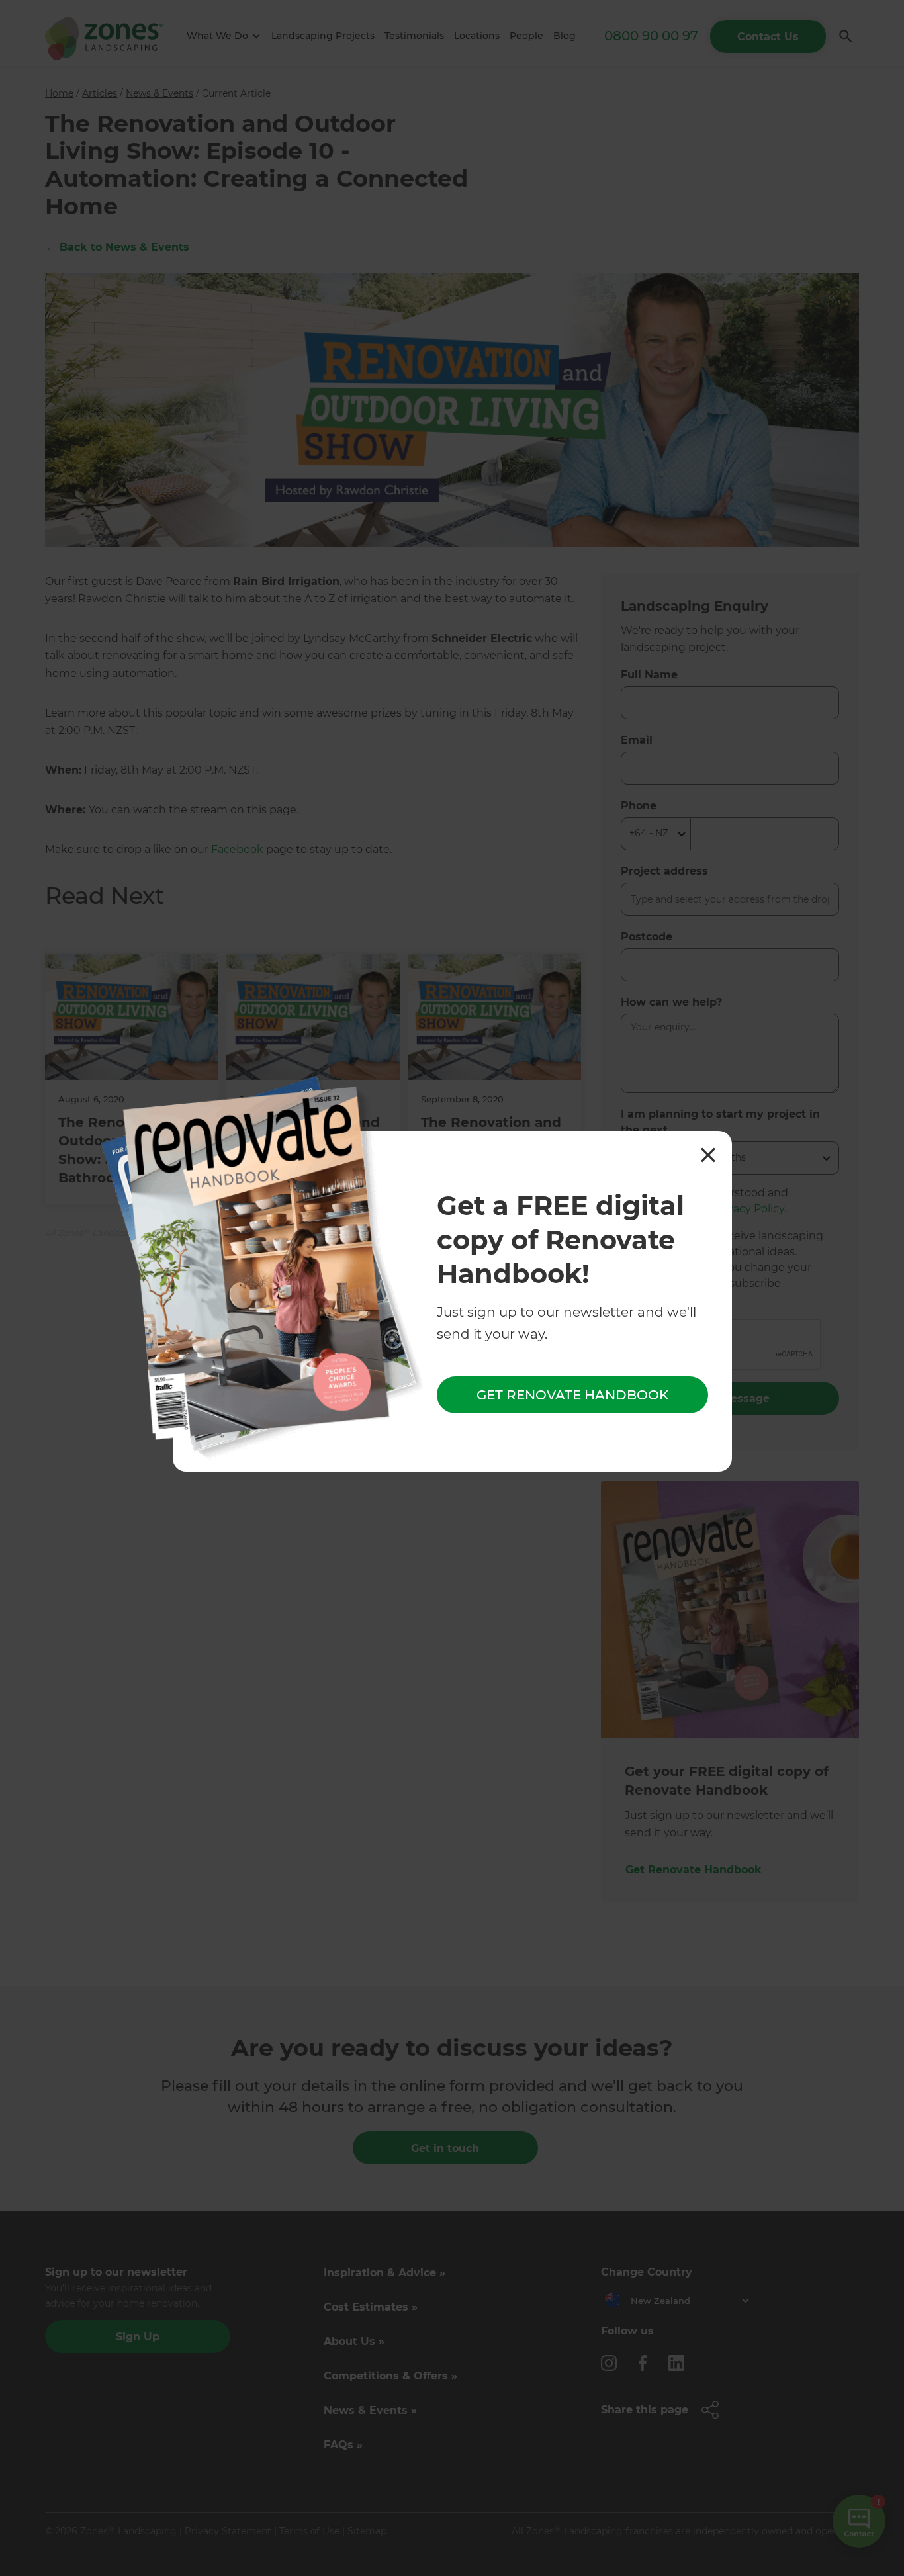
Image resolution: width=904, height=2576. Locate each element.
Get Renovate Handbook (572, 1396)
